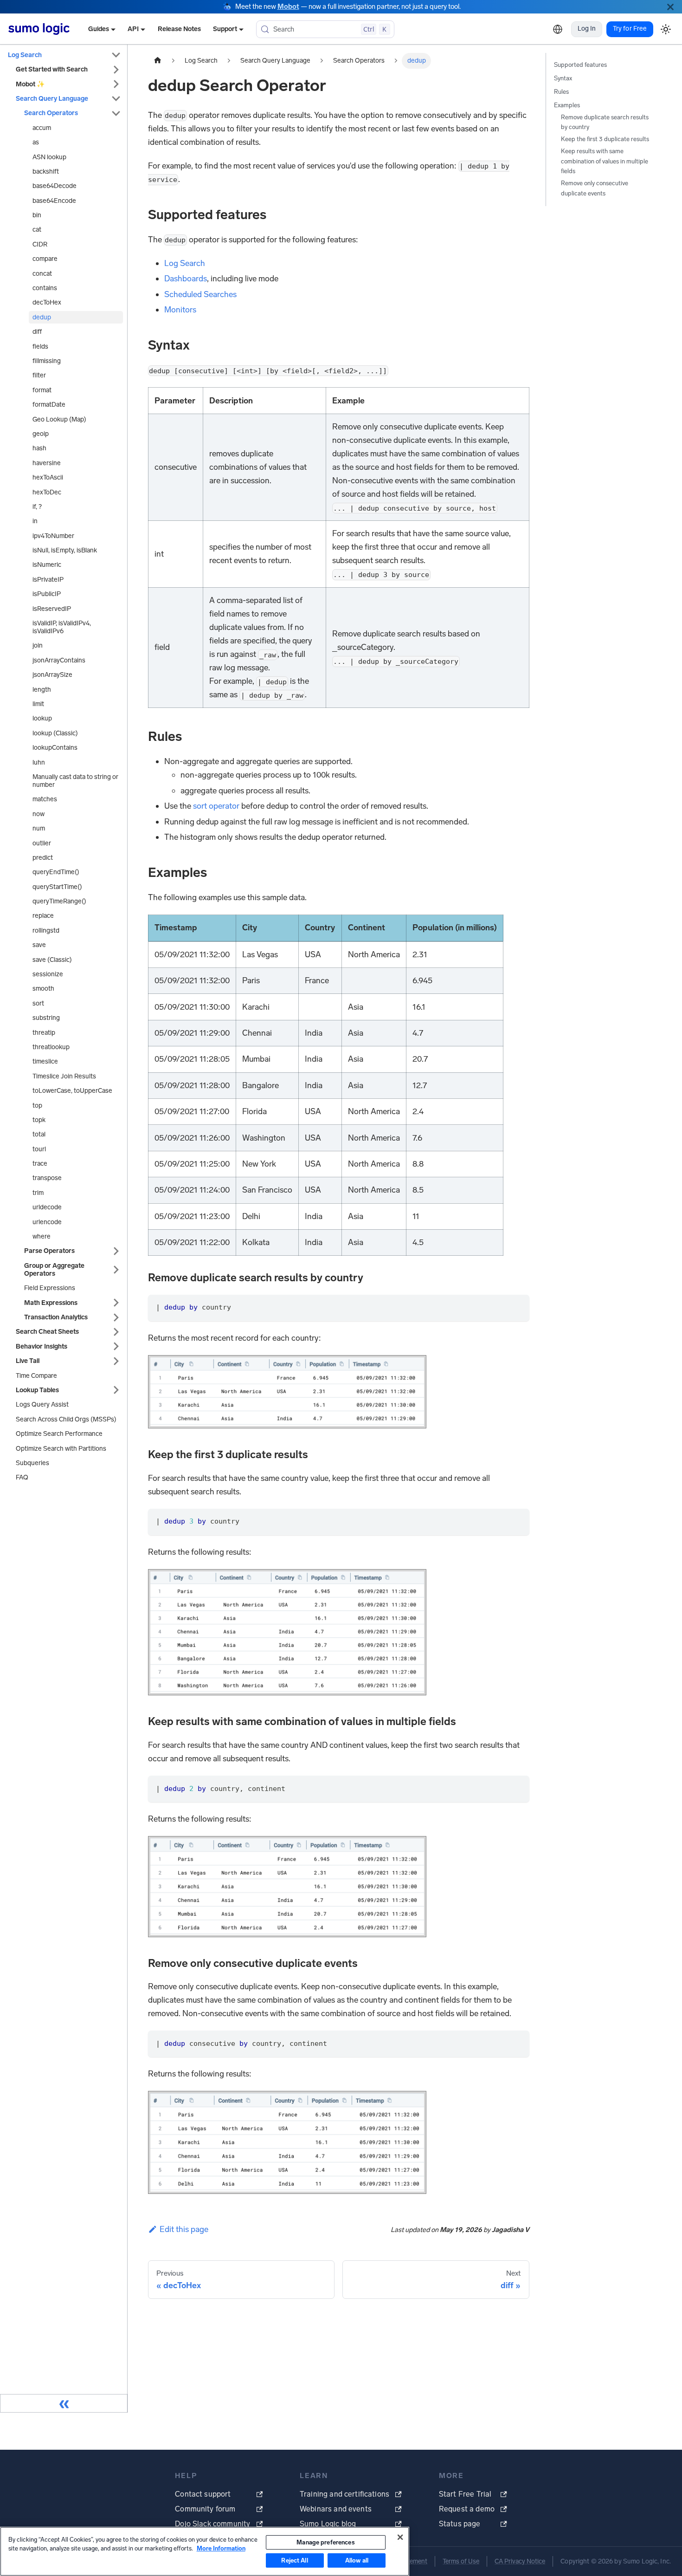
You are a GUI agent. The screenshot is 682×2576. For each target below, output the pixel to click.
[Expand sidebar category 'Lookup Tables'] (116, 1390)
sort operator (216, 806)
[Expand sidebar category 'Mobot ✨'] (116, 84)
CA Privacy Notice (520, 2561)
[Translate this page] (558, 29)
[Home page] (158, 61)
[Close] (670, 7)
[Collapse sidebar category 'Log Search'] (116, 55)
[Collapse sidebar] (64, 2403)
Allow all (357, 2560)
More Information (221, 2548)
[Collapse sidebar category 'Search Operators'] (116, 113)
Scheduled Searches (200, 294)
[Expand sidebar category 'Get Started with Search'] (116, 69)
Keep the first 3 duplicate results (605, 139)
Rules (561, 92)
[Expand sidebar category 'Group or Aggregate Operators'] (116, 1270)
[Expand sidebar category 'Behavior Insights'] (116, 1346)
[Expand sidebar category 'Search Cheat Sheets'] (116, 1332)
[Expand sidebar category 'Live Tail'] (116, 1361)
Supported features (580, 65)
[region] (205, 2551)
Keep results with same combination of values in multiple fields (605, 161)
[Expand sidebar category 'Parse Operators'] (116, 1251)
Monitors (180, 310)
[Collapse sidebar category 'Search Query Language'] (116, 99)
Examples (567, 105)
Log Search (185, 263)
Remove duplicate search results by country (605, 122)
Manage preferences (325, 2542)
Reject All (294, 2560)
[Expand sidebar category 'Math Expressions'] (116, 1303)
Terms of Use (461, 2561)
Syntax (563, 78)
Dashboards (186, 279)
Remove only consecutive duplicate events (595, 188)
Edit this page (184, 2229)
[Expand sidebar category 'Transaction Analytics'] (116, 1317)
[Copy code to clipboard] (517, 1307)
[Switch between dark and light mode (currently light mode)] (666, 29)
